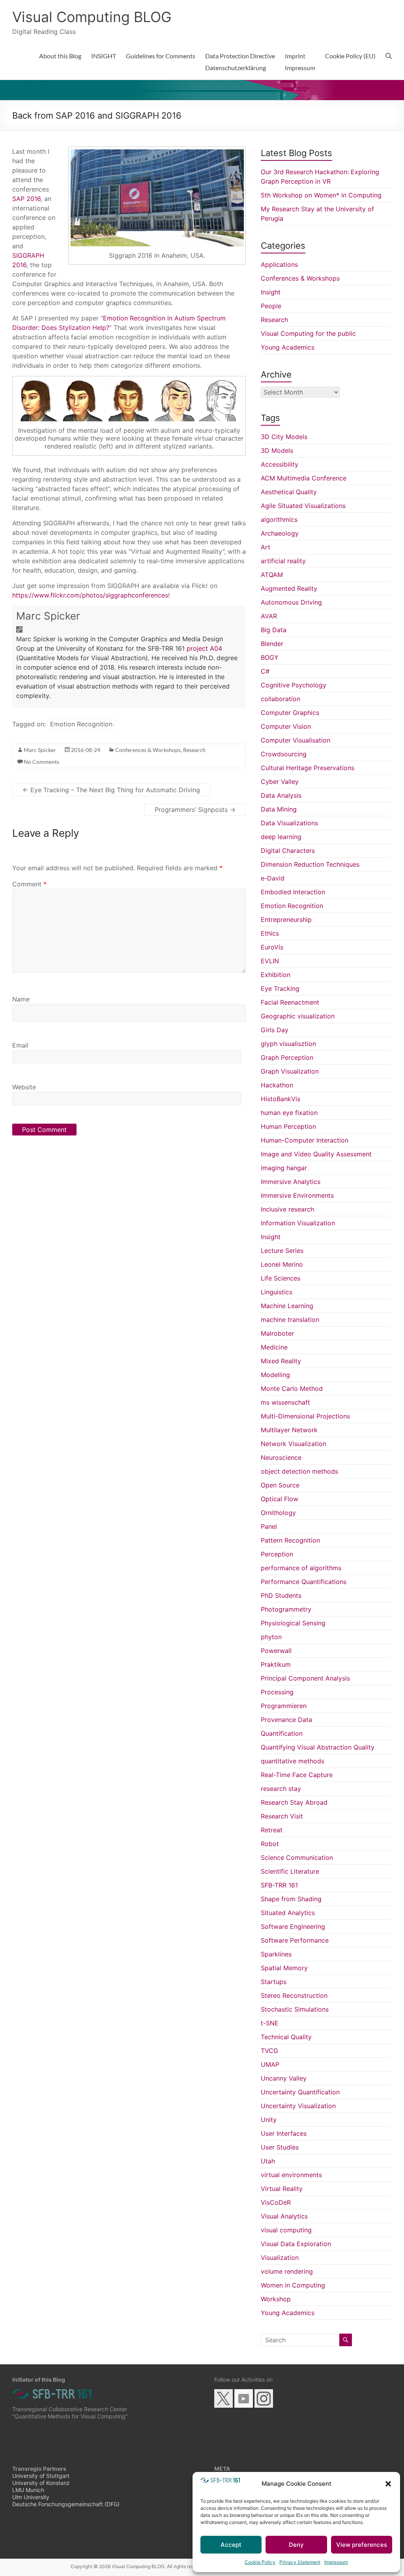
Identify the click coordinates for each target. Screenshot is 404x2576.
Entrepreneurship (286, 919)
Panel (269, 1526)
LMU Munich (28, 2490)
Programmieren (284, 1706)
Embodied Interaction (293, 892)
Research (194, 750)
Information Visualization (298, 1223)
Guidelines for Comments (161, 56)
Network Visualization (294, 1444)
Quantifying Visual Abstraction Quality (318, 1747)
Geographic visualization (298, 1016)
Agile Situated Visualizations (303, 506)
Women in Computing (293, 2285)
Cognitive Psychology (294, 685)
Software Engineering (293, 1926)
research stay (281, 1789)
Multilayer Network (289, 1430)
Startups (274, 1982)
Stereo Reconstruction (294, 1995)
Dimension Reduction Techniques (310, 864)
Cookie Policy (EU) (350, 56)
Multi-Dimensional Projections (305, 1416)
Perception (277, 1554)
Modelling (275, 1375)
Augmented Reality (289, 588)
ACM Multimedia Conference (304, 478)
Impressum (336, 2562)
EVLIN (270, 961)
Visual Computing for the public (308, 333)
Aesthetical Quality (289, 492)
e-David (273, 878)
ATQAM (272, 575)
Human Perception (288, 1126)
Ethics (270, 933)
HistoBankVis (281, 1099)
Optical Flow (280, 1499)
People (271, 306)
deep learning (281, 837)
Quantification (282, 1733)
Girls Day (275, 1030)
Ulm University (31, 2497)
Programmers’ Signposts (195, 810)
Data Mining (279, 809)
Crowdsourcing (284, 754)
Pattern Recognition (290, 1540)
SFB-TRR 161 (279, 1885)
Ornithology (278, 1513)
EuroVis (272, 947)
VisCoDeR (276, 2202)
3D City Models (284, 437)
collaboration (281, 699)
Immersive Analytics (291, 1182)
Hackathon (277, 1085)
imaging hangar (284, 1168)
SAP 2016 (26, 199)
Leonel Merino (282, 1264)
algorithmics (279, 519)
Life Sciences (281, 1278)
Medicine (274, 1347)
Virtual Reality (282, 2189)
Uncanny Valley (284, 2078)
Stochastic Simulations (295, 2009)
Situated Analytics (288, 1913)
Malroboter (277, 1333)
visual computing (286, 2230)
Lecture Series (282, 1251)
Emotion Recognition (81, 724)
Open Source (280, 1485)
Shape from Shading (291, 1899)
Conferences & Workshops (148, 750)
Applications (279, 264)
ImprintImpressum (300, 62)
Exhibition (276, 975)
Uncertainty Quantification (300, 2092)
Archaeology (280, 533)
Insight (271, 292)
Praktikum (276, 1664)
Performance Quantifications (304, 1582)
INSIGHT (104, 56)
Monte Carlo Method (292, 1389)
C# (265, 671)
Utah (268, 2161)
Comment (29, 884)
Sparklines (276, 1954)
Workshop (276, 2299)
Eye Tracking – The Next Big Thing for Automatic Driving (111, 790)
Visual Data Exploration (296, 2244)
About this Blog (60, 56)
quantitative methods (293, 1761)
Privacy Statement (300, 2562)
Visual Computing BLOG (92, 17)
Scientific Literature (290, 1871)
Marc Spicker (48, 616)
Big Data (274, 630)
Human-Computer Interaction (305, 1140)
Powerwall (276, 1651)
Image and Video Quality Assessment (316, 1154)
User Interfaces (284, 2133)
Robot (270, 1844)
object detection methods (299, 1471)
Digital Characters (288, 851)
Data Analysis (281, 795)
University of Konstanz (41, 2483)
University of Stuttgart (41, 2476)
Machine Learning (287, 1306)
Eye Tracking (280, 988)
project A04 (204, 648)
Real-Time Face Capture (297, 1775)
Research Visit (282, 1816)
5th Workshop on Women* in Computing (321, 195)
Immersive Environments (297, 1195)
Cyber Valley (280, 782)
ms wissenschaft (285, 1402)
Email (20, 1045)
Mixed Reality (281, 1361)
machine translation (290, 1320)
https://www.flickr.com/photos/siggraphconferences (90, 595)
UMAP (270, 2064)
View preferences (362, 2545)
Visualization (280, 2258)
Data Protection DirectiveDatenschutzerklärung (240, 62)
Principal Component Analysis (305, 1678)
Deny (296, 2545)
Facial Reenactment (290, 1002)
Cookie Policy (260, 2562)
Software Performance (295, 1940)
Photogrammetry (286, 1609)
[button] (388, 2484)
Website (24, 1087)
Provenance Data (286, 1720)
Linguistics (277, 1292)
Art (266, 547)
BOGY (270, 657)
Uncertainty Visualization (298, 2106)
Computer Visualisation (296, 740)
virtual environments (291, 2175)
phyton (271, 1637)
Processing (277, 1692)
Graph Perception (287, 1057)
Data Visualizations (289, 823)
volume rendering (287, 2271)
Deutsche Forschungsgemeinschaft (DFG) (66, 2504)
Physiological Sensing (293, 1623)
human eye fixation (289, 1113)
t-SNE (270, 2023)
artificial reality (283, 561)
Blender (272, 644)
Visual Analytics (284, 2216)
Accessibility (280, 464)
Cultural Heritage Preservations (308, 768)
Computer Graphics (290, 713)
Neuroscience (281, 1457)
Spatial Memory (284, 1968)
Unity (269, 2120)
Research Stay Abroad (294, 1802)
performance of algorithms (301, 1568)
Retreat (272, 1830)
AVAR (269, 616)
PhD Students (281, 1595)
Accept (231, 2545)
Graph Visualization (290, 1071)
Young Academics (288, 347)
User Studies (280, 2147)
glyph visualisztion (288, 1044)
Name (21, 999)
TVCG (269, 2051)
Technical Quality (286, 2037)
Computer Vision (286, 726)
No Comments (41, 762)
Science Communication (297, 1858)
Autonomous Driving (291, 602)
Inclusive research (287, 1209)
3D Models (277, 450)
